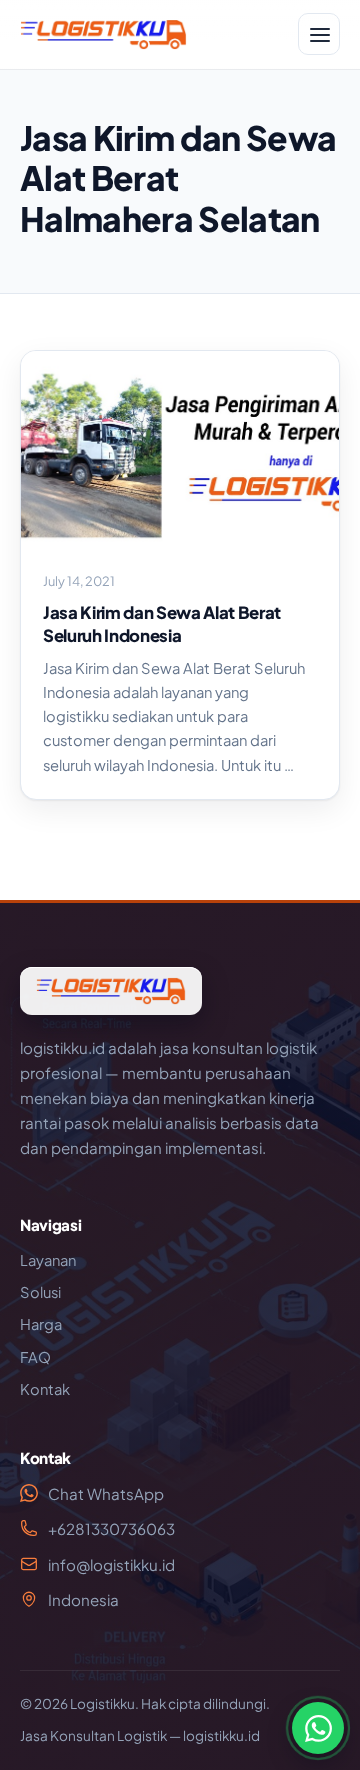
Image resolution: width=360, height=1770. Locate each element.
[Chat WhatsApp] (318, 1728)
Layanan (48, 1260)
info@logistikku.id (111, 1564)
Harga (41, 1324)
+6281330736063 (111, 1528)
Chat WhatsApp (106, 1493)
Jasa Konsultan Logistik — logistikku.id (140, 1735)
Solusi (40, 1292)
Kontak (45, 1389)
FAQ (35, 1357)
